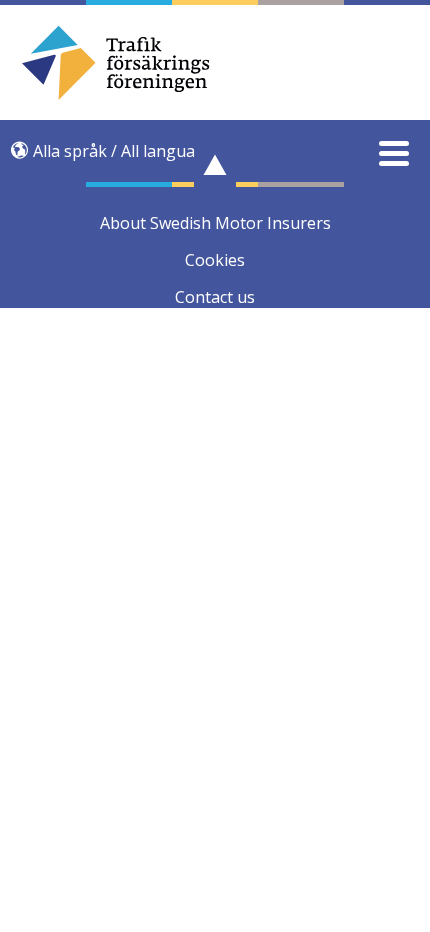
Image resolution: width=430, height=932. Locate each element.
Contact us (215, 297)
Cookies (215, 260)
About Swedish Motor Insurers (215, 223)
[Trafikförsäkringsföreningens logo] (215, 62)
